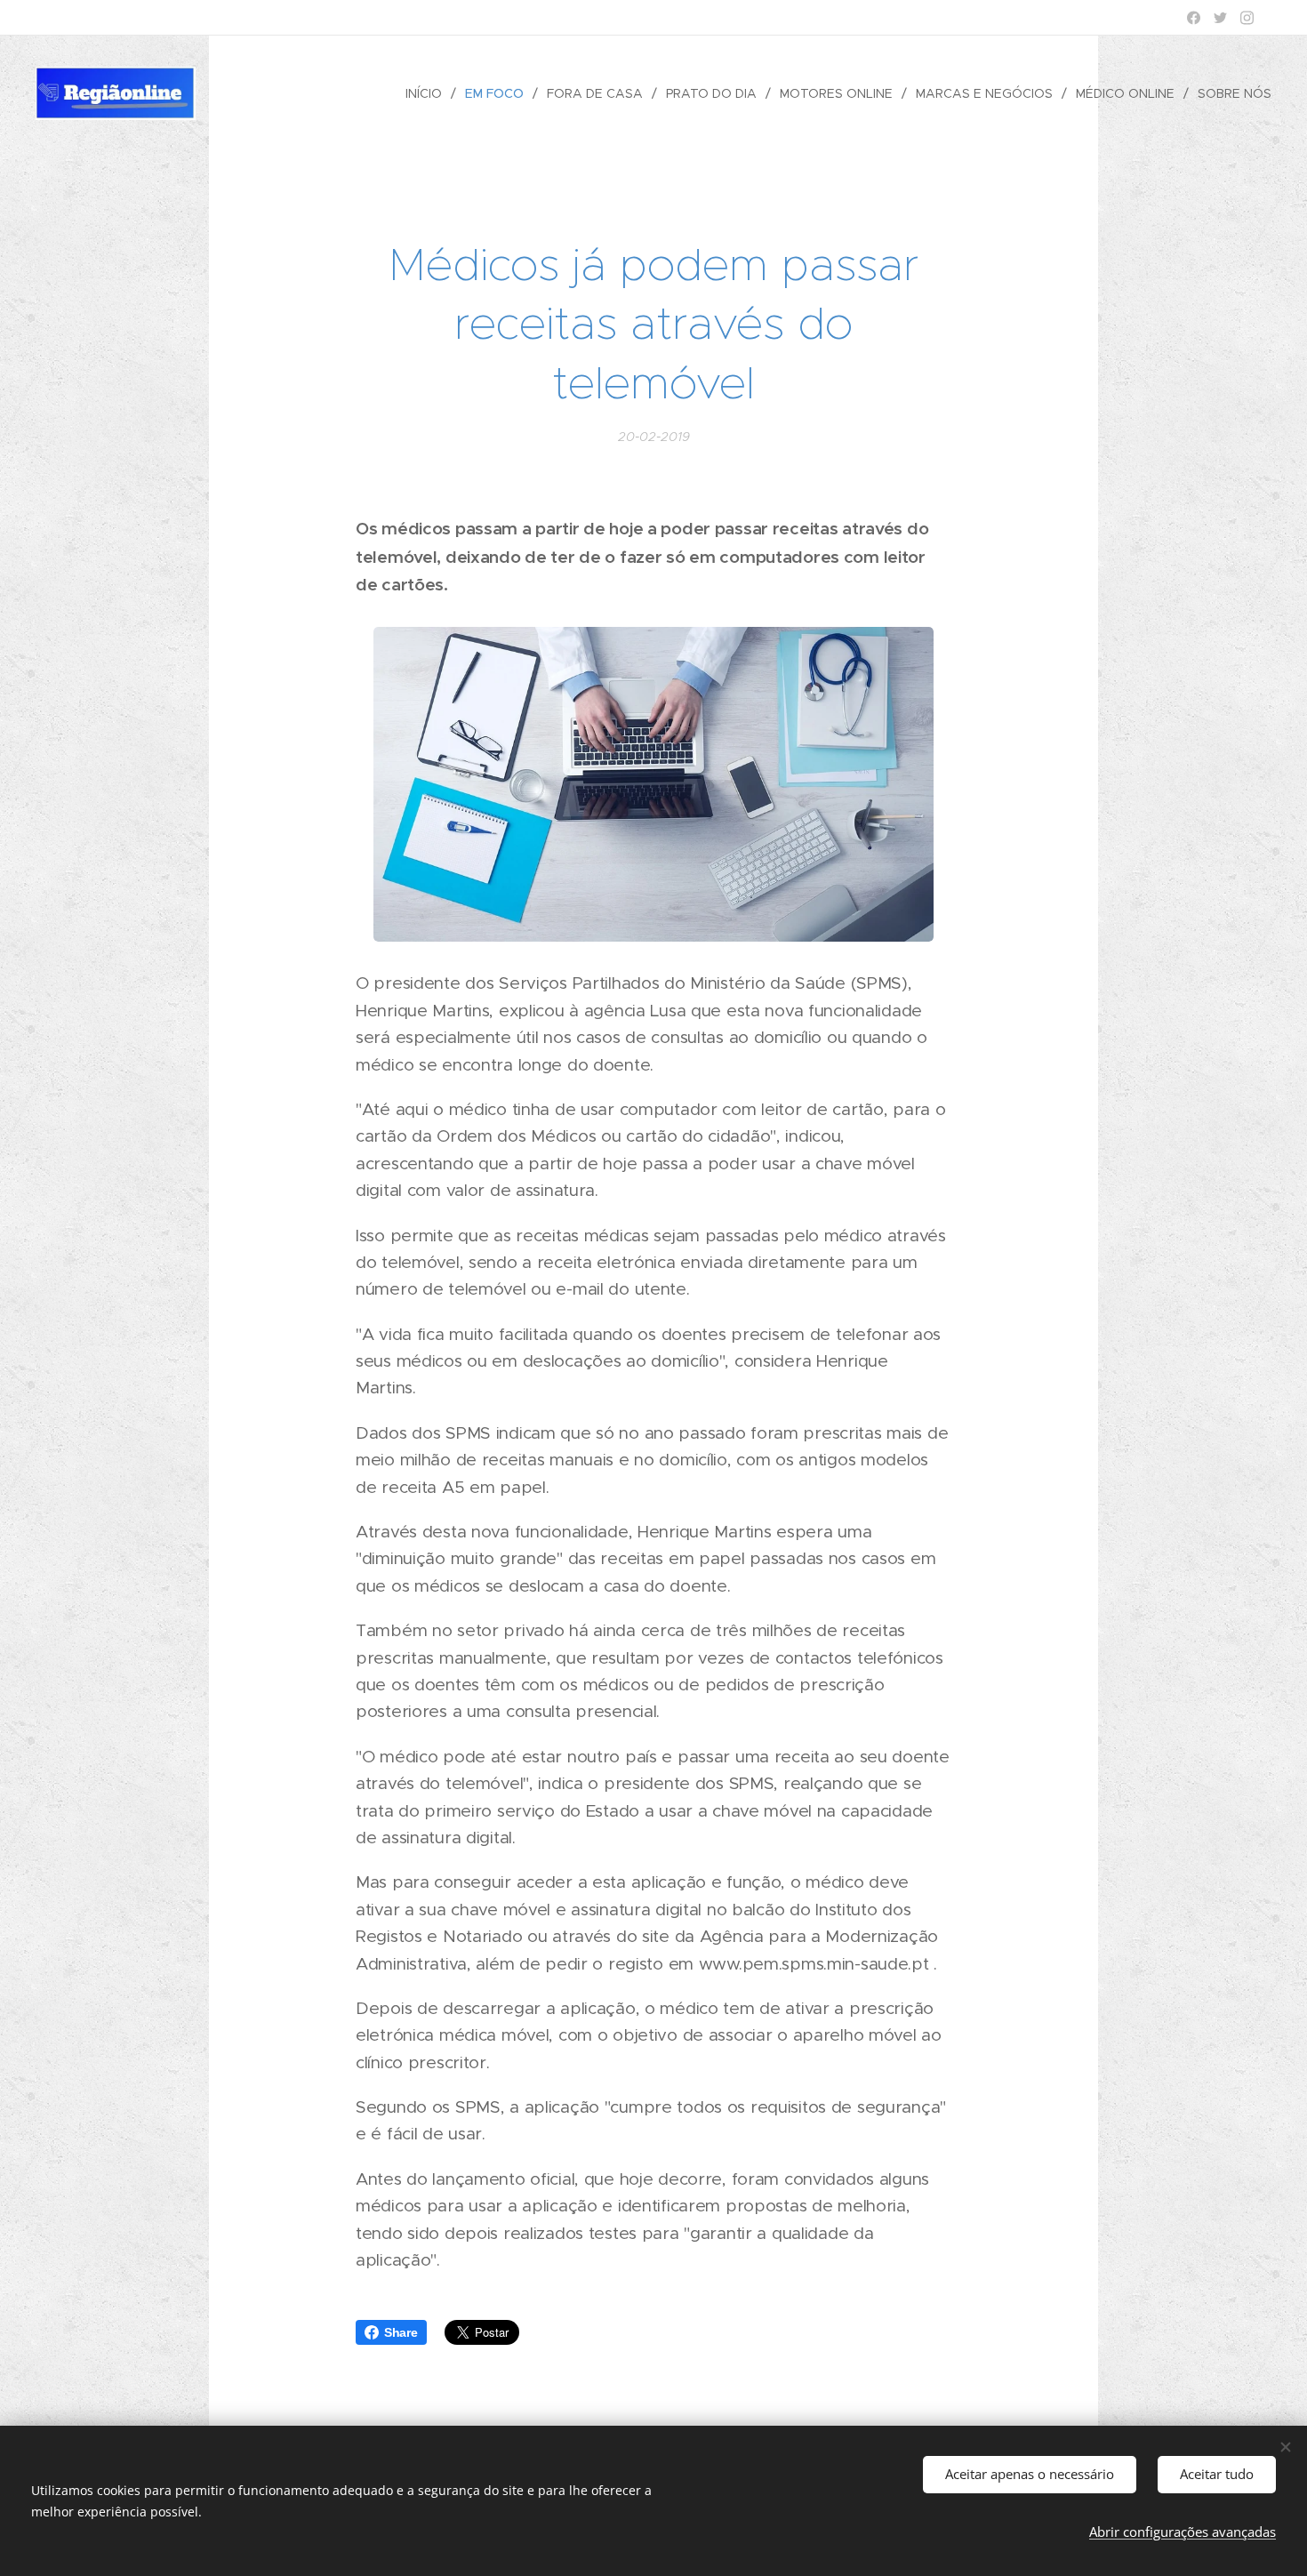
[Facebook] (1194, 18)
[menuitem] (429, 93)
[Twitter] (1220, 18)
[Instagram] (1247, 18)
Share (401, 2332)
